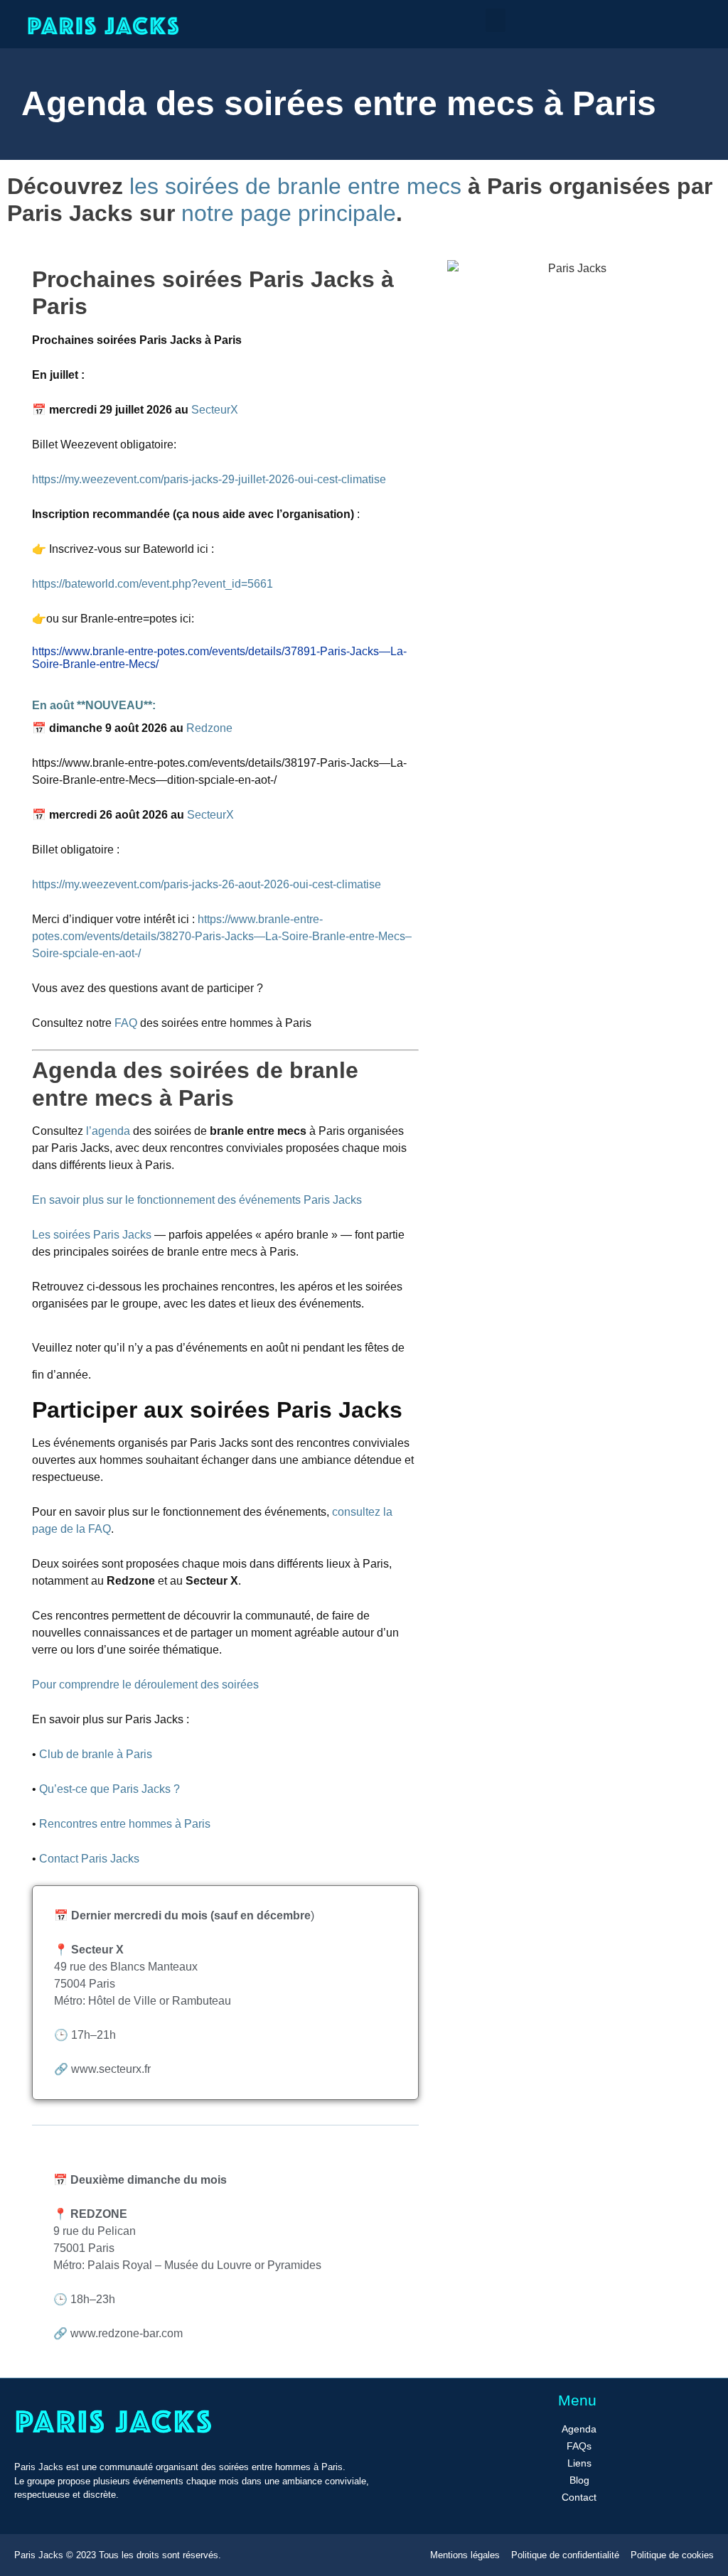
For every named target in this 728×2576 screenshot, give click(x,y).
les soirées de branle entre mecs (295, 186)
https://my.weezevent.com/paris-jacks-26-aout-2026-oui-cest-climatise (207, 884)
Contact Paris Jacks (88, 1859)
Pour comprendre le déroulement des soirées (145, 1685)
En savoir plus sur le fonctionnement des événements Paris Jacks (197, 1200)
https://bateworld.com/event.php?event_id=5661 (152, 584)
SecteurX (216, 410)
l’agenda (109, 1131)
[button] (496, 20)
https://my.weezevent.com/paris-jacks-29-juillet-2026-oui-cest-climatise (209, 479)
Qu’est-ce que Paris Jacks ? (109, 1789)
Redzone (209, 728)
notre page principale (289, 213)
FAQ (126, 1023)
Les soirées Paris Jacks (92, 1235)
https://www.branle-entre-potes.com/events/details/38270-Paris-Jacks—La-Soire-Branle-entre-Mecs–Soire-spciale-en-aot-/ (222, 936)
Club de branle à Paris (96, 1754)
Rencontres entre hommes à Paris (125, 1824)
